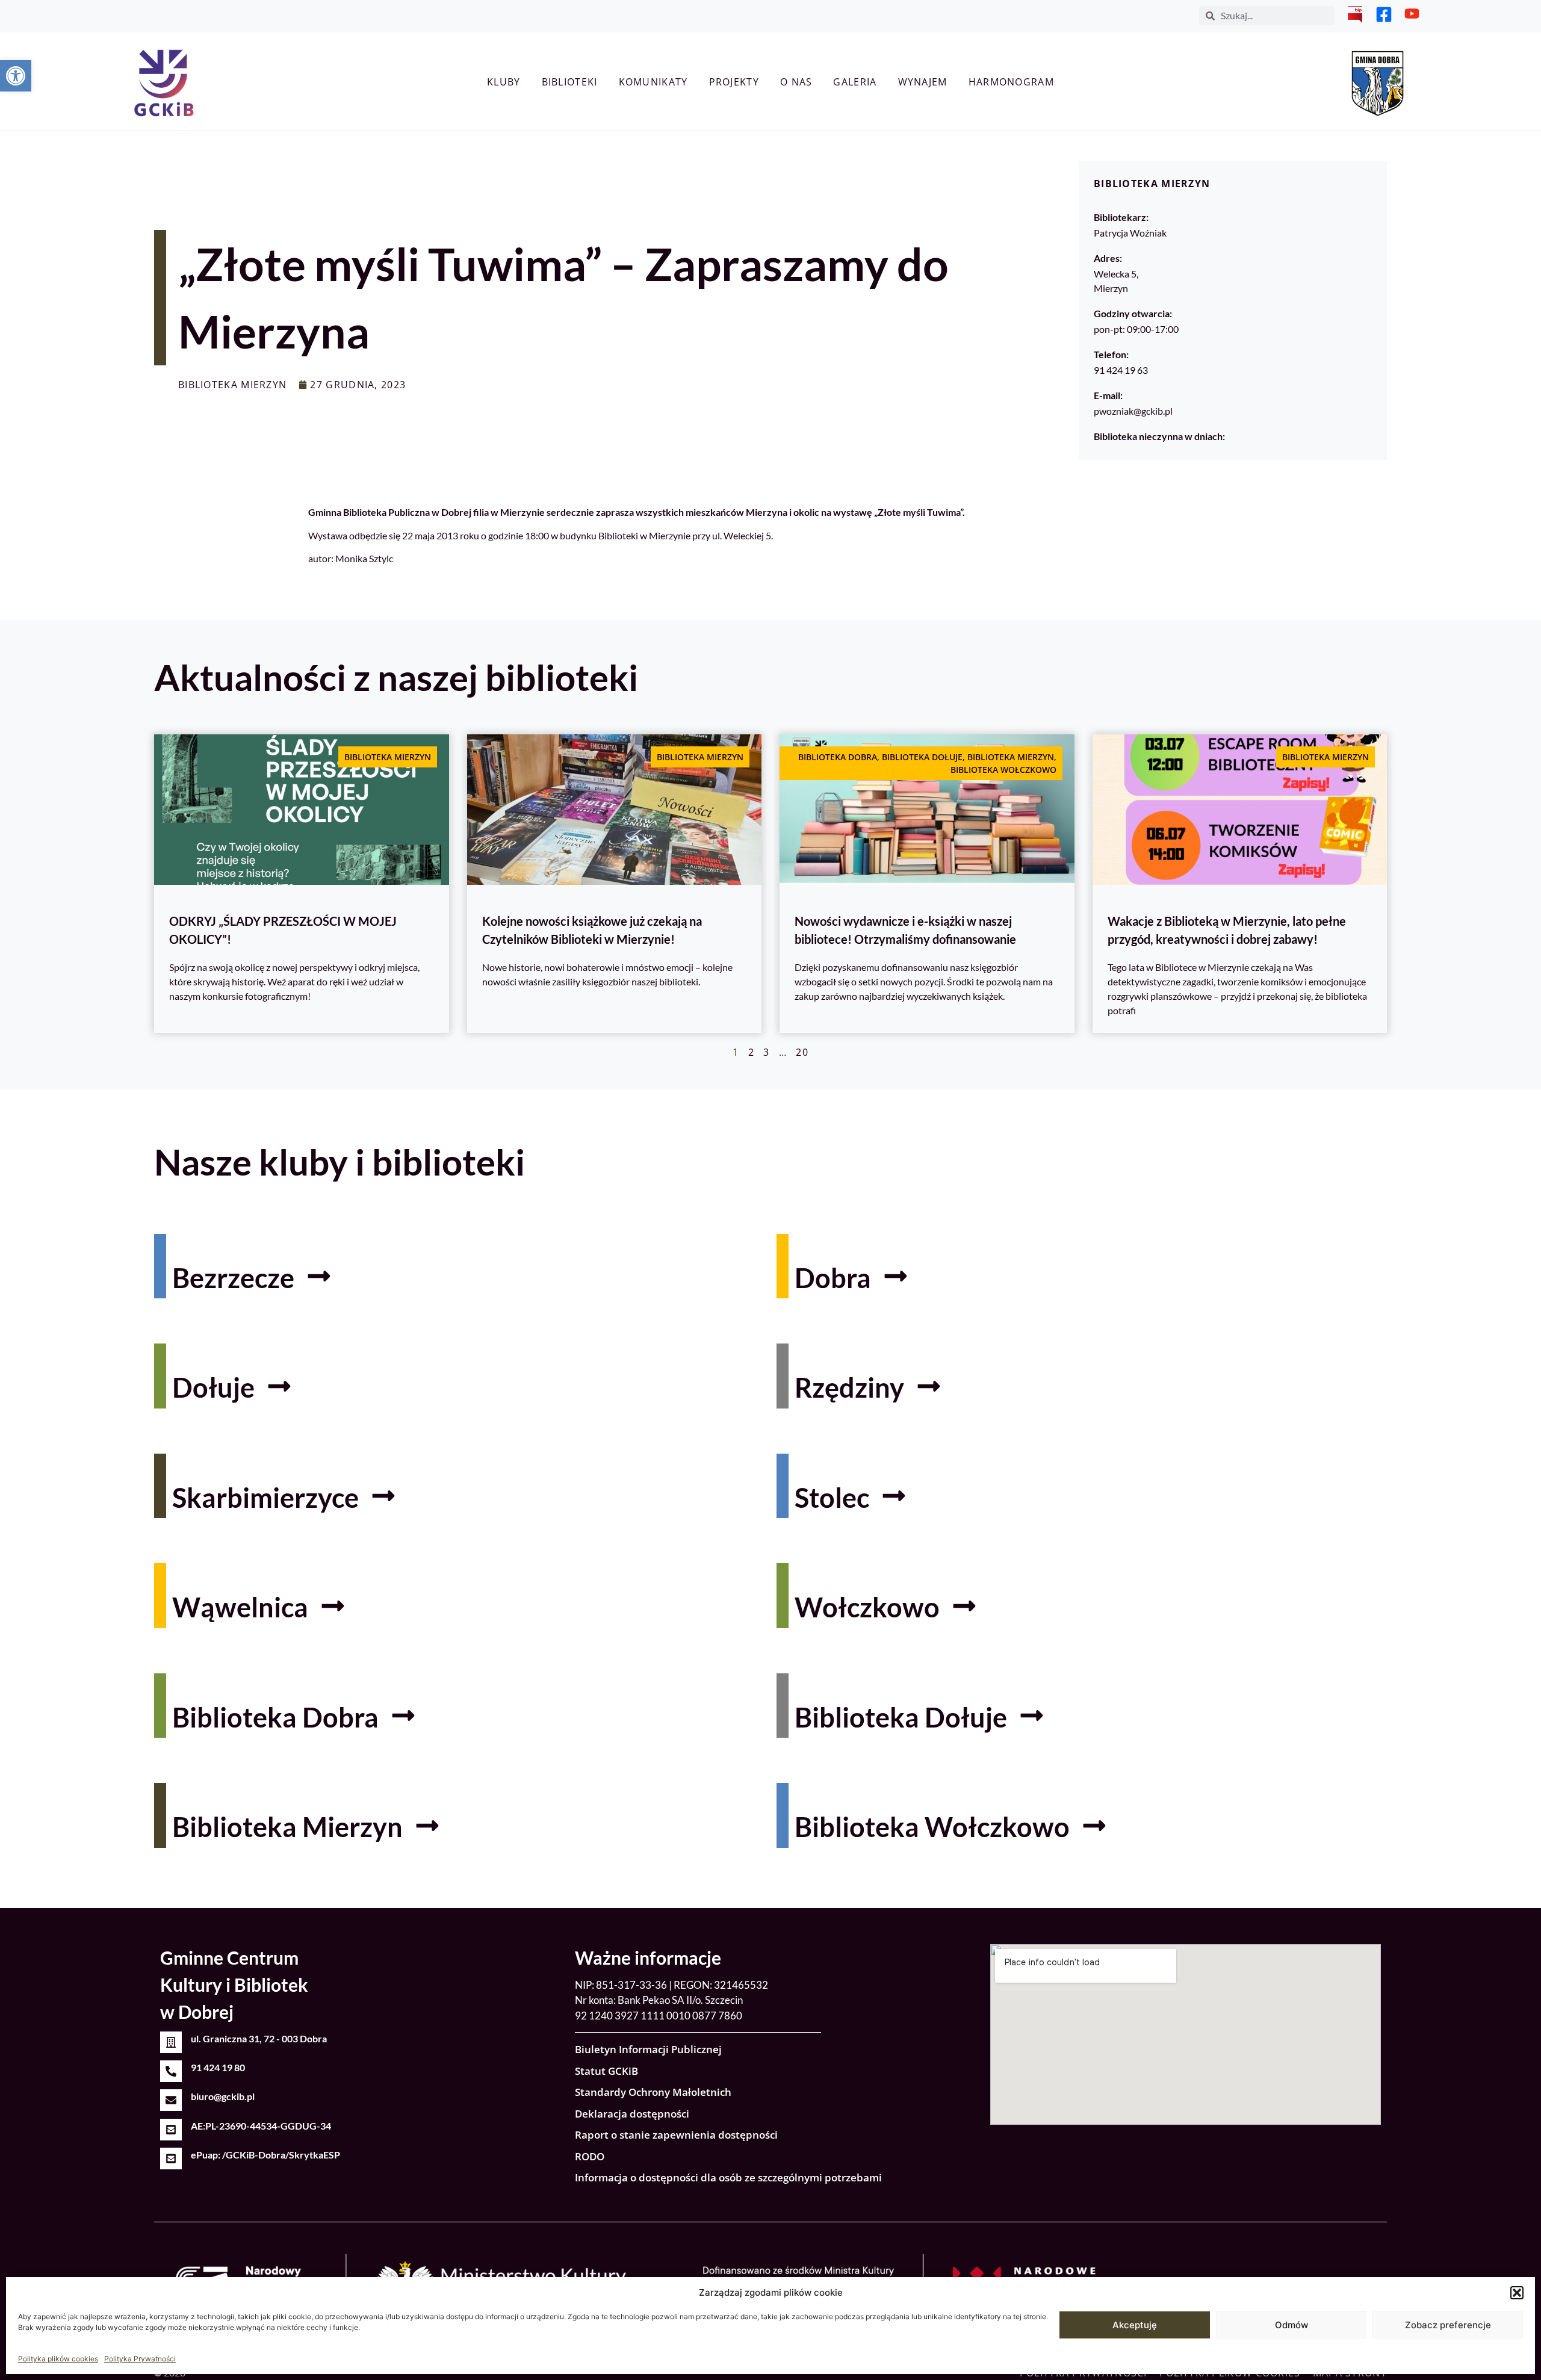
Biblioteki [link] (570, 82)
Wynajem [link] (923, 82)
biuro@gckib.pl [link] (223, 2096)
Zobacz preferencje (1448, 2325)
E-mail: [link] (1108, 395)
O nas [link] (796, 82)
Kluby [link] (504, 82)
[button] (1517, 2293)
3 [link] (766, 1052)
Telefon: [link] (1111, 354)
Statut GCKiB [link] (606, 2071)
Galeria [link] (855, 82)
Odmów (1291, 2325)
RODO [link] (590, 2156)
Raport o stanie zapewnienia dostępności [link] (676, 2135)
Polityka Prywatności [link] (140, 2359)
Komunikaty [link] (653, 82)
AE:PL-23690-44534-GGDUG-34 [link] (261, 2126)
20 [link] (802, 1052)
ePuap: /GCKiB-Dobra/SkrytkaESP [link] (265, 2155)
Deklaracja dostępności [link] (632, 2114)
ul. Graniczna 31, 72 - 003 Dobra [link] (259, 2038)
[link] (16, 76)
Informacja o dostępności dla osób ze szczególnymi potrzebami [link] (728, 2177)
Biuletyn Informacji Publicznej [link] (648, 2049)
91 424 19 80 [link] (218, 2067)
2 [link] (751, 1052)
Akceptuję (1135, 2325)
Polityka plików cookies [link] (58, 2359)
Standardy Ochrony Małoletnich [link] (653, 2092)
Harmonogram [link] (1011, 82)
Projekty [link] (734, 82)
